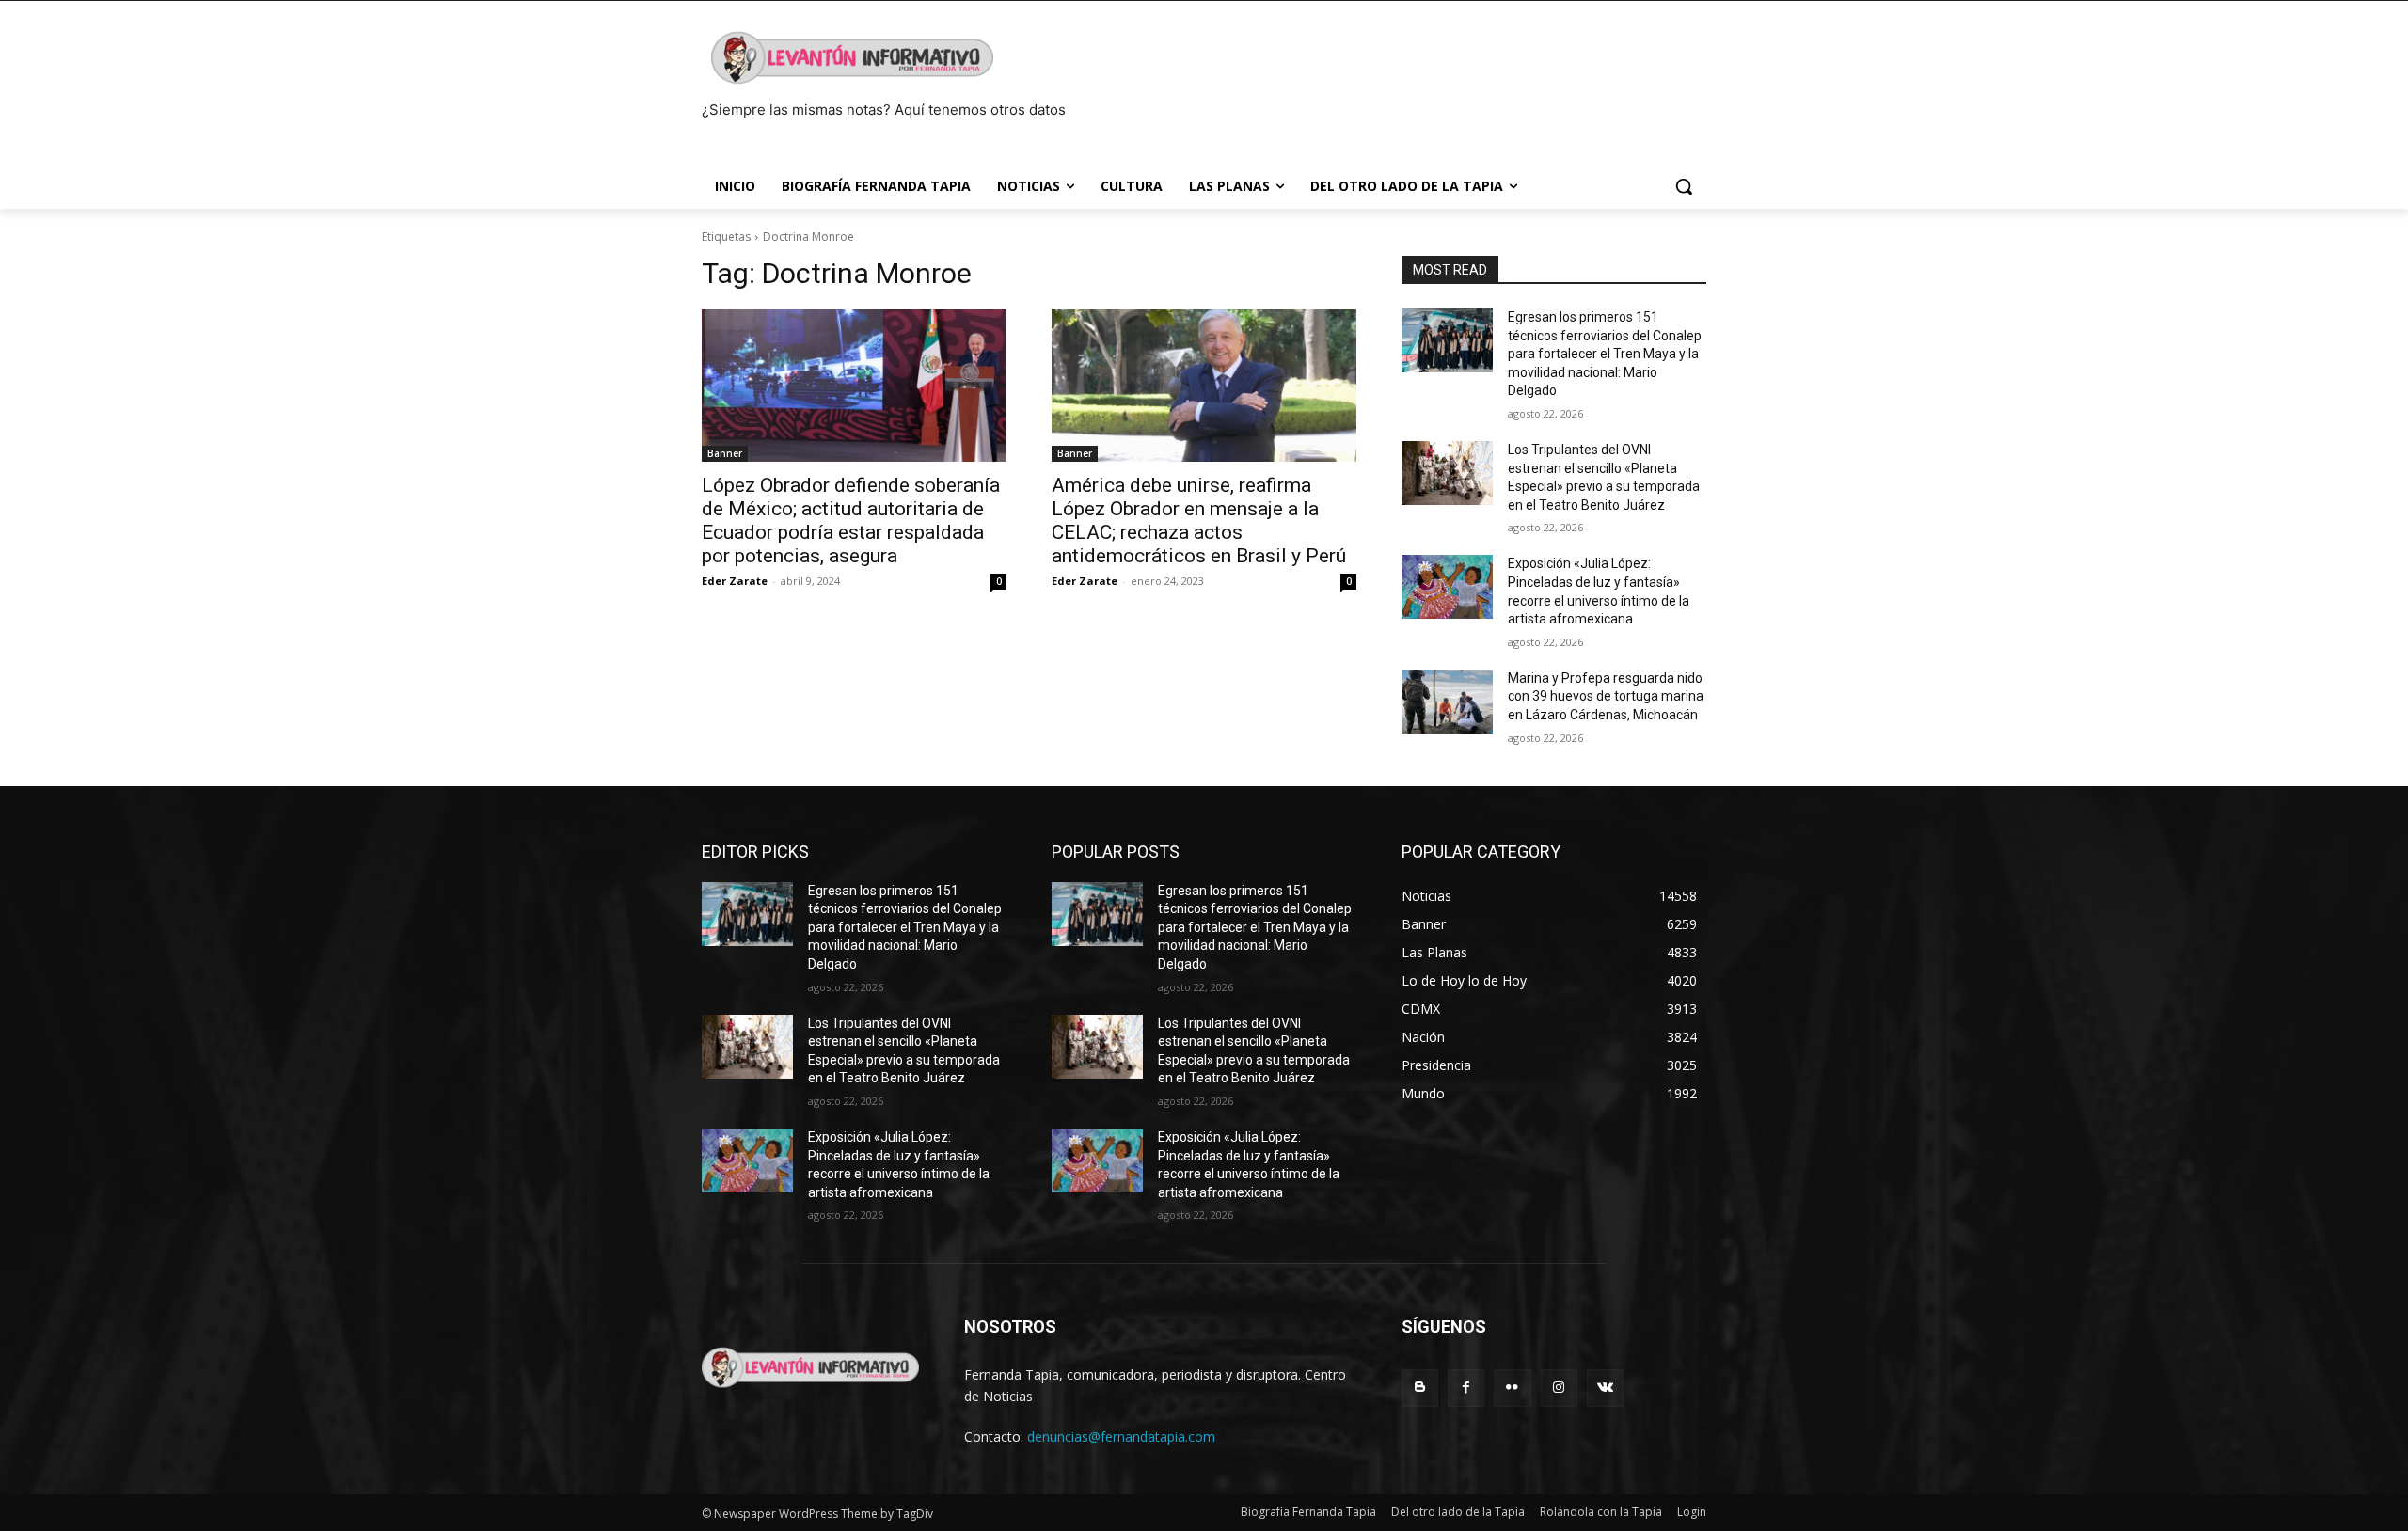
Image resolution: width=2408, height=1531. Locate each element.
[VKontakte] (1605, 1388)
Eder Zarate (735, 581)
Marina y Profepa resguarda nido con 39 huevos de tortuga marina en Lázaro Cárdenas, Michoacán (1606, 696)
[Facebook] (1466, 1388)
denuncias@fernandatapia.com (1121, 1436)
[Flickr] (1512, 1388)
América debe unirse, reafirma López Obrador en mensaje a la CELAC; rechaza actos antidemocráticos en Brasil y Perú (1199, 521)
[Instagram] (1559, 1388)
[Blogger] (1420, 1388)
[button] (1684, 186)
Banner (725, 453)
